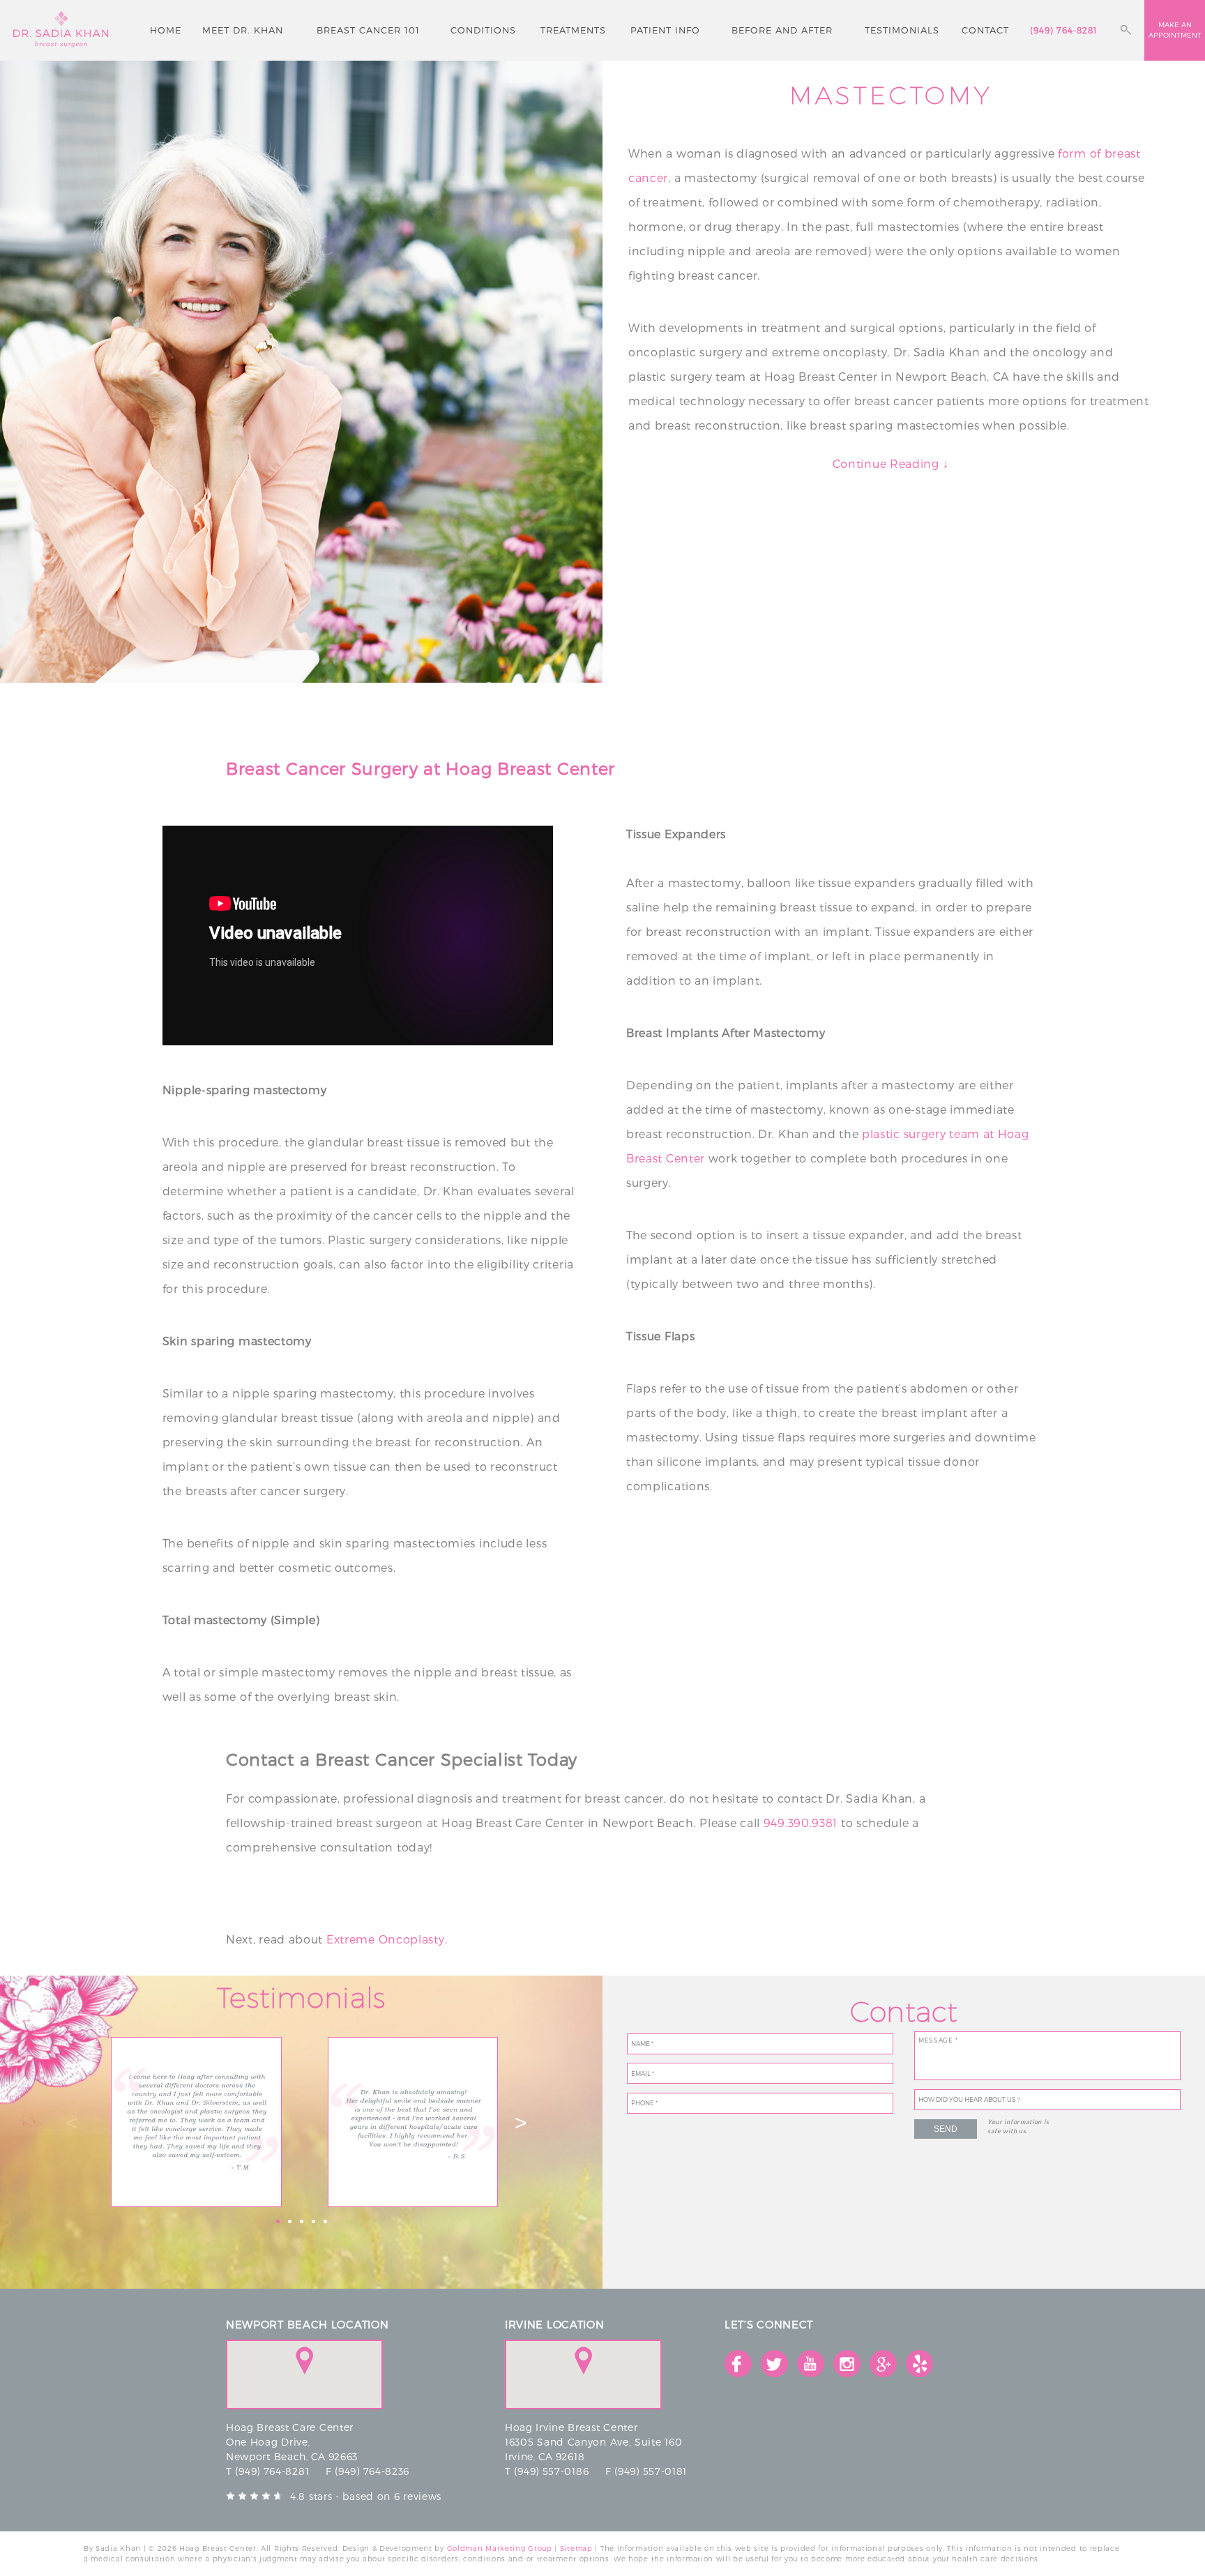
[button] (304, 2361)
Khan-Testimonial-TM (197, 2122)
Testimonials (902, 30)
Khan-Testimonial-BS (413, 2122)
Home (166, 30)
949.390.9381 (801, 1823)
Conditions (483, 30)
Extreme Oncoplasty (386, 1939)
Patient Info (665, 30)
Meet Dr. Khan (243, 30)
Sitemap (576, 2548)
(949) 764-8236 (372, 2471)
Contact (985, 30)
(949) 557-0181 (651, 2471)
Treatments (573, 30)
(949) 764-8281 (1063, 30)
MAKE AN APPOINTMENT (1175, 30)
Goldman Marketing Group (500, 2548)
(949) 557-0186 (551, 2471)
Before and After (782, 30)
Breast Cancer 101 (368, 30)
